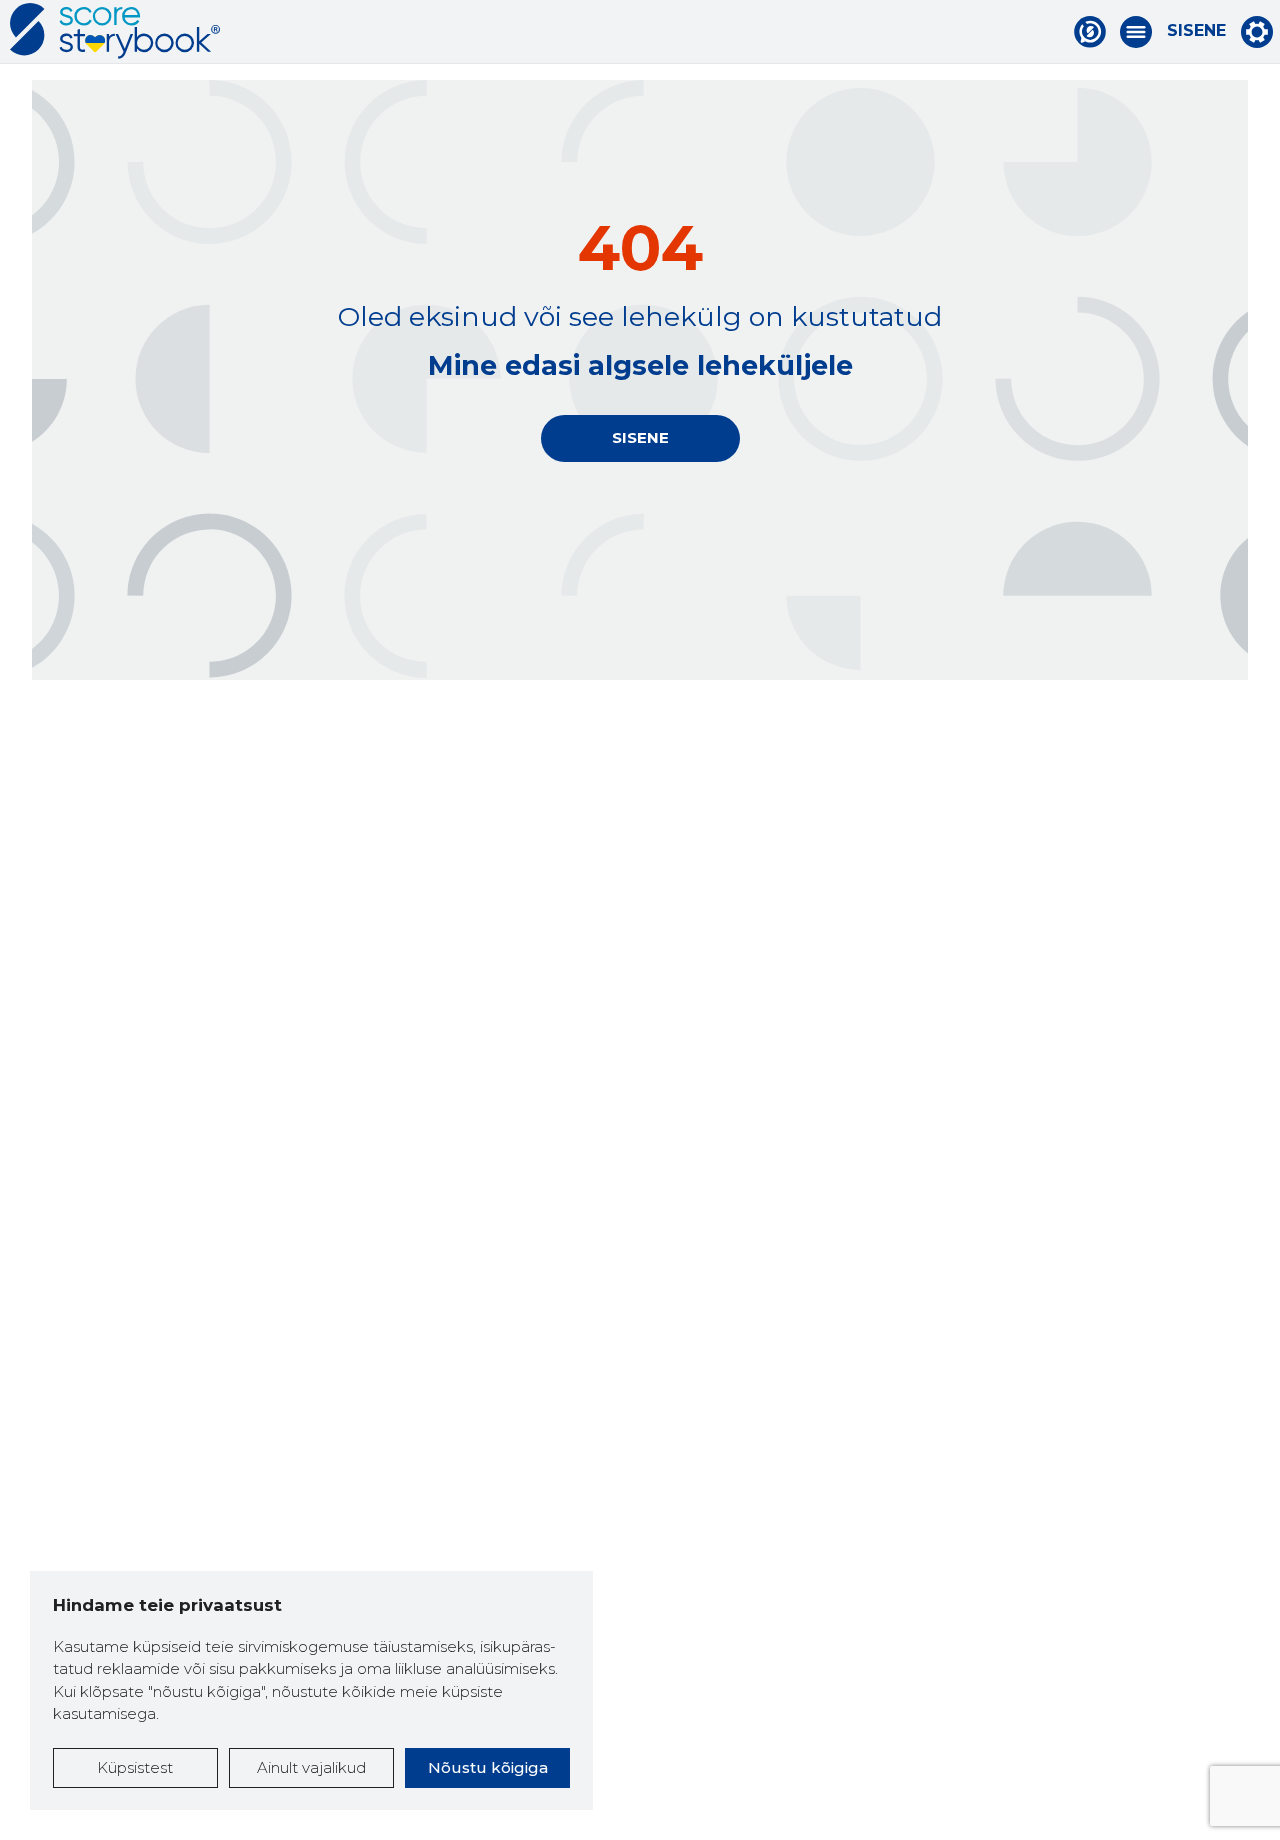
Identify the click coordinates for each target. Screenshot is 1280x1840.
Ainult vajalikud (311, 1767)
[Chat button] (1090, 32)
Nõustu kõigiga (488, 1767)
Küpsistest (135, 1767)
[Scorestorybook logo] (115, 31)
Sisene (1196, 31)
